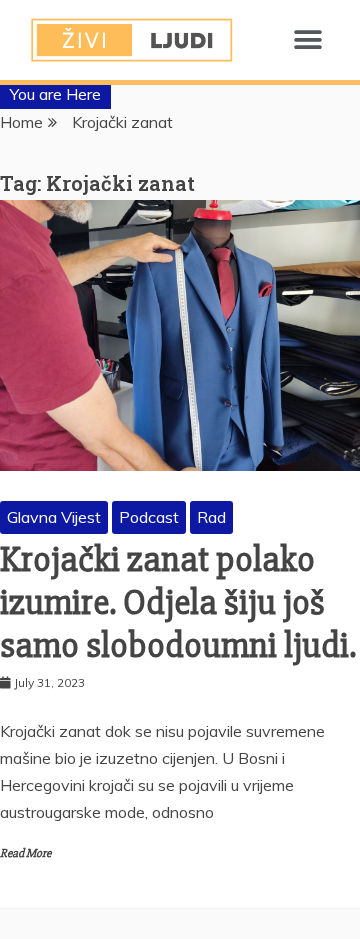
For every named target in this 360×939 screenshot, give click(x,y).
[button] (308, 40)
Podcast (149, 517)
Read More (25, 853)
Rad (211, 517)
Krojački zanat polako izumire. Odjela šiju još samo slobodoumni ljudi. (178, 603)
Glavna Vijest (54, 517)
